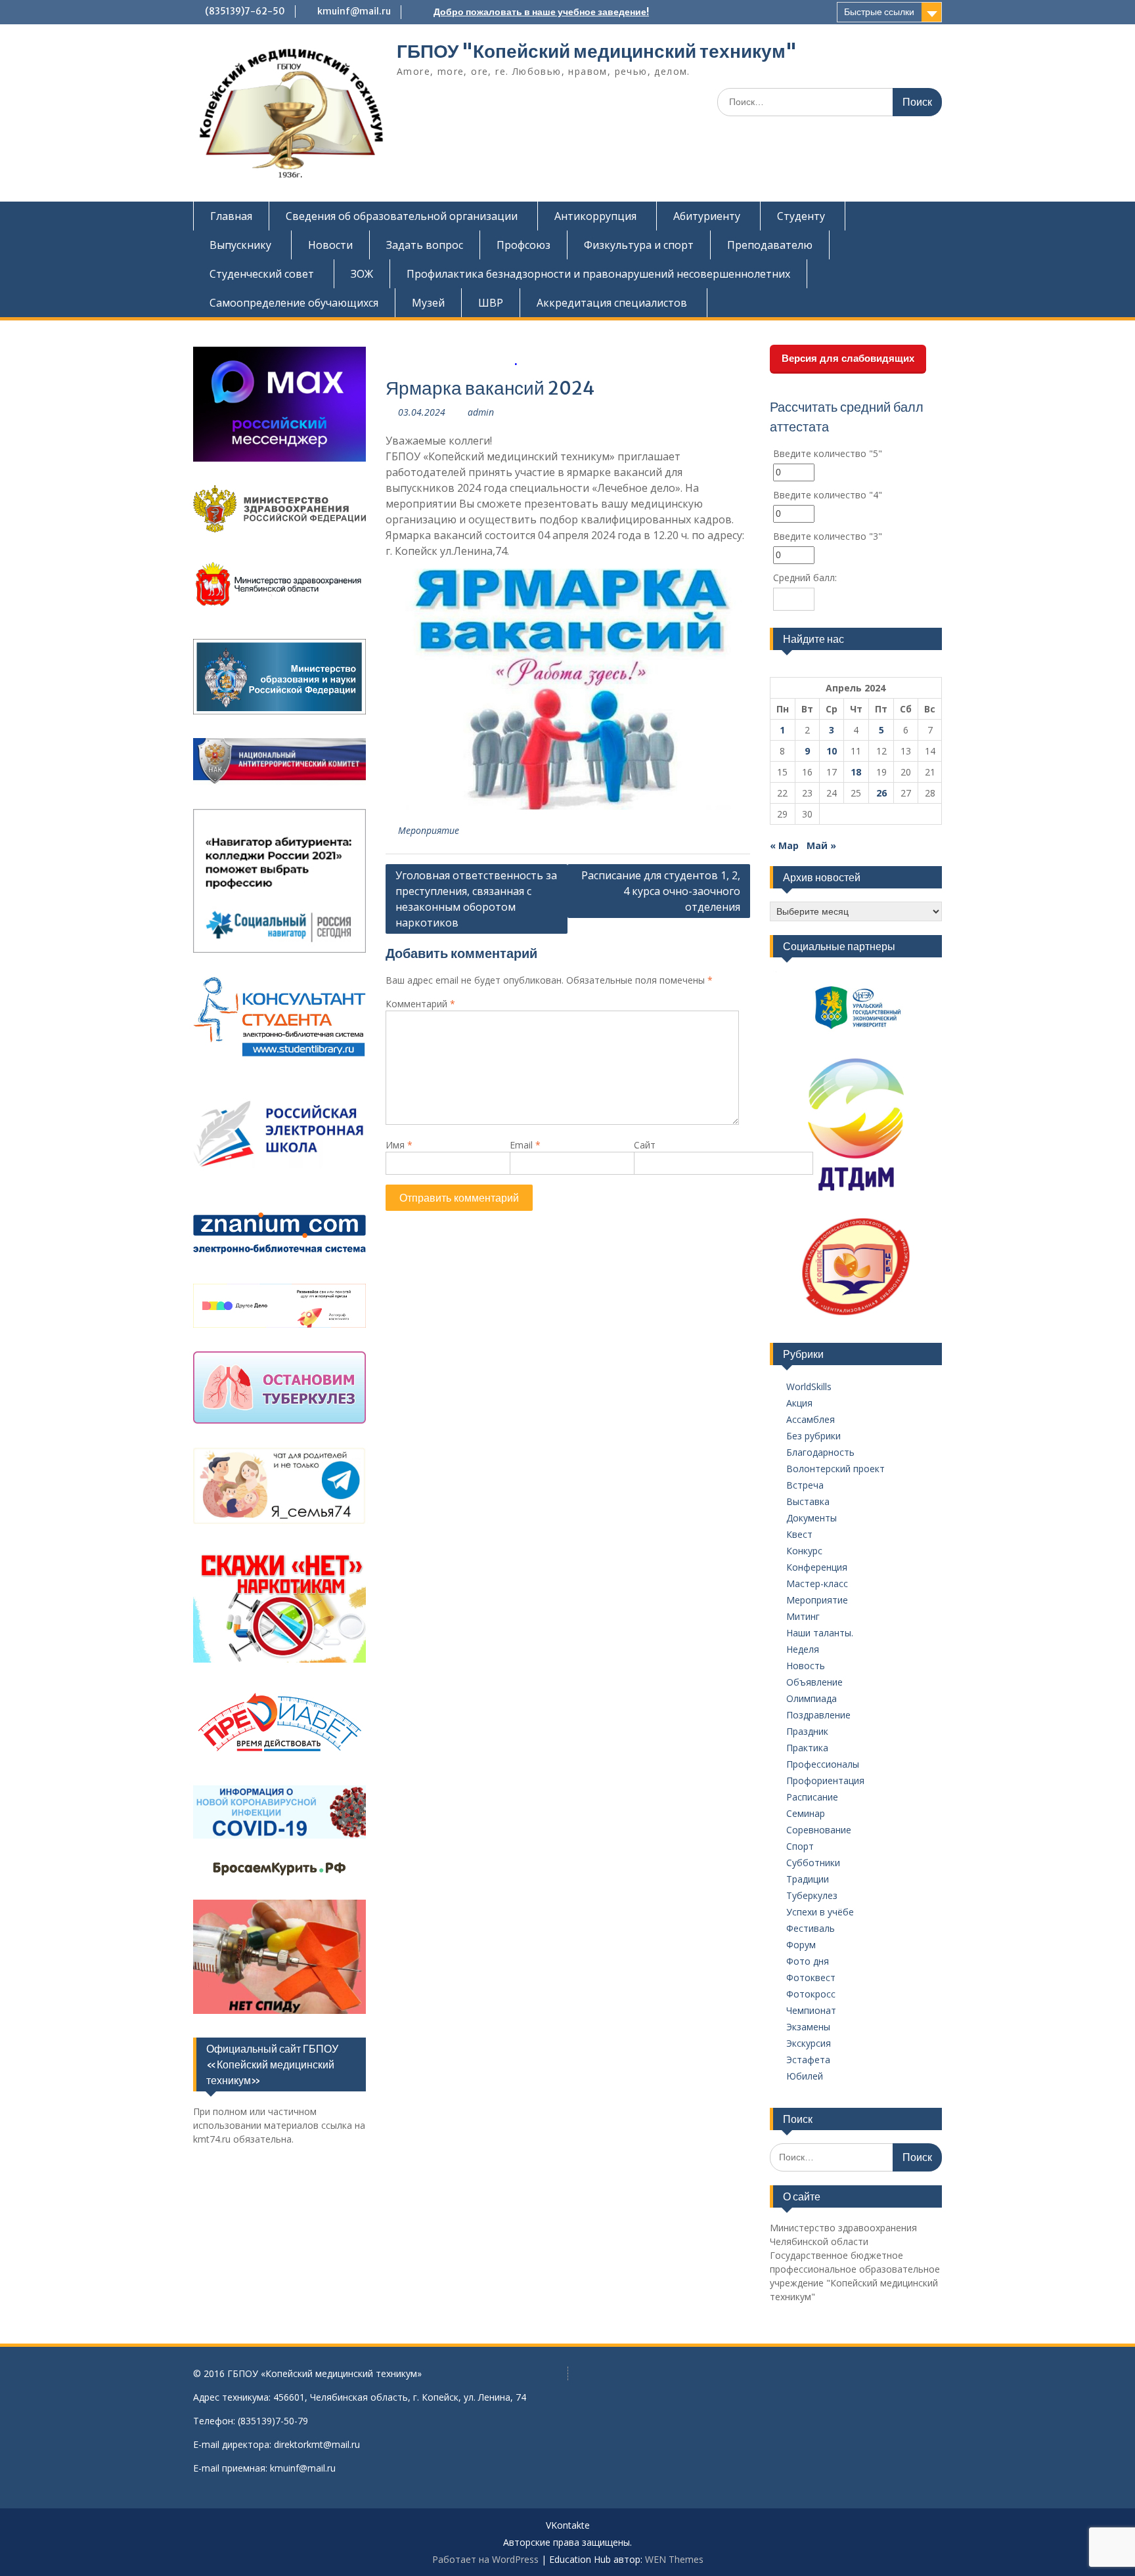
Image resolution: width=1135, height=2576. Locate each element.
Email (525, 1145)
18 (856, 772)
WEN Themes (674, 2559)
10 (832, 751)
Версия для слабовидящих (848, 358)
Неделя (803, 1649)
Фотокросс (811, 1994)
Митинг (803, 1616)
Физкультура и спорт (639, 245)
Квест (799, 1534)
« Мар (784, 845)
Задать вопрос (425, 245)
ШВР (491, 303)
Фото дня (808, 1961)
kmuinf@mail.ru (354, 11)
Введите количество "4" (828, 495)
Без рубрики (813, 1436)
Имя (399, 1145)
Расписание (812, 1797)
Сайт (645, 1145)
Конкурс (804, 1551)
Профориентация (825, 1780)
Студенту (801, 216)
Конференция (817, 1567)
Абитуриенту (707, 216)
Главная (231, 216)
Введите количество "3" (828, 536)
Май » (821, 845)
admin (481, 412)
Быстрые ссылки (879, 12)
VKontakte (568, 2526)
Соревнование (819, 1830)
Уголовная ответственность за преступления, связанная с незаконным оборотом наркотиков (476, 899)
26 (881, 793)
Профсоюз (523, 245)
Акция (799, 1403)
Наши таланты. (820, 1633)
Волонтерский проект (835, 1469)
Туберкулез (812, 1895)
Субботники (813, 1863)
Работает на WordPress (485, 2559)
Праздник (807, 1731)
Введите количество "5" (828, 453)
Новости (330, 245)
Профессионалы (823, 1764)
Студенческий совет (262, 274)
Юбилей (805, 2076)
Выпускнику (240, 245)
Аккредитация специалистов (612, 303)
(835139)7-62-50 (245, 11)
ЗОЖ (362, 274)
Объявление (814, 1682)
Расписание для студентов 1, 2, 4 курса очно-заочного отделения (661, 891)
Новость (806, 1666)
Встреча (805, 1485)
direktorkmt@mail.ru (317, 2444)
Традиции (808, 1879)
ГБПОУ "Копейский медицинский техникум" (597, 51)
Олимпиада (812, 1698)
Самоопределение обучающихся (294, 303)
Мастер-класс (817, 1583)
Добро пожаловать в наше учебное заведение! (541, 12)
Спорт (800, 1846)
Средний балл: (805, 578)
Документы (812, 1518)
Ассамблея (811, 1419)
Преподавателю (770, 245)
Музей (428, 303)
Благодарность (820, 1452)
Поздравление (818, 1715)
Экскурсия (809, 2043)
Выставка (808, 1501)
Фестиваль (811, 1928)
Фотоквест (811, 1977)
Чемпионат (811, 2010)
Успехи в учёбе (820, 1912)
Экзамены (808, 2027)
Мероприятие (429, 830)
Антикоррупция (595, 216)
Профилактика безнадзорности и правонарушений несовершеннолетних (598, 274)
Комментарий (420, 1004)
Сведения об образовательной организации (402, 216)
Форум (801, 1945)
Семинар (806, 1813)
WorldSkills (809, 1386)
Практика (807, 1748)
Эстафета (808, 2060)
